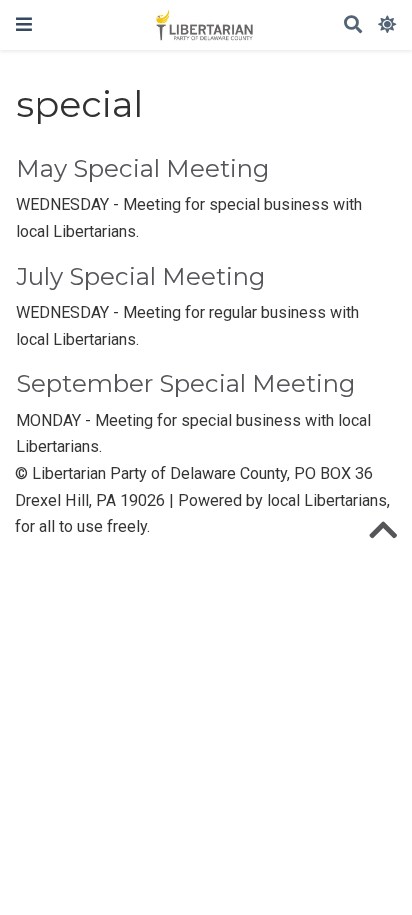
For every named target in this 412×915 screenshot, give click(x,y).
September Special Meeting (185, 383)
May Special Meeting (142, 168)
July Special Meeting (140, 276)
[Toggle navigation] (24, 24)
